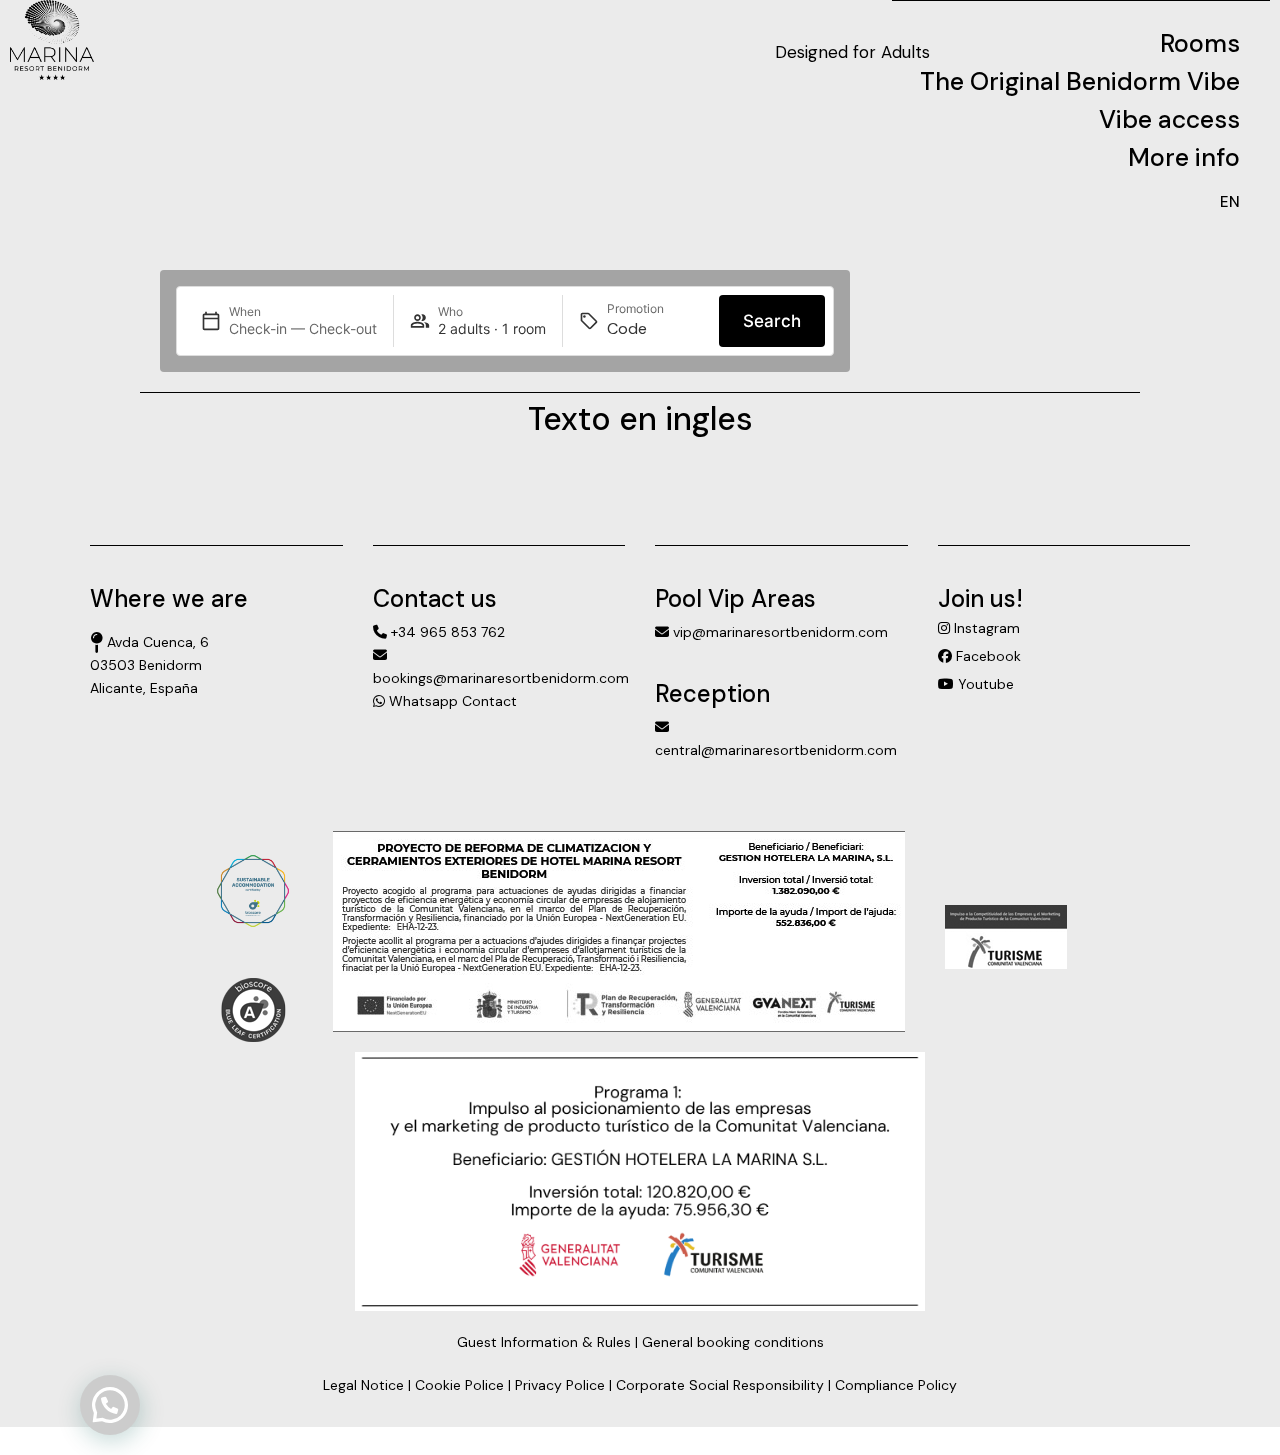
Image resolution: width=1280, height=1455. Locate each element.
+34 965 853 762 (446, 632)
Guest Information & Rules (544, 1342)
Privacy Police (560, 1385)
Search (772, 321)
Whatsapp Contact (451, 701)
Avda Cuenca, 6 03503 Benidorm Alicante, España (149, 665)
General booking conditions (733, 1342)
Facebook (986, 656)
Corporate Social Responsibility (720, 1385)
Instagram (985, 628)
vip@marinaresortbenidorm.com (778, 632)
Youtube (984, 684)
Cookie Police (459, 1385)
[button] (110, 1405)
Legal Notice (363, 1385)
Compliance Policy (896, 1385)
